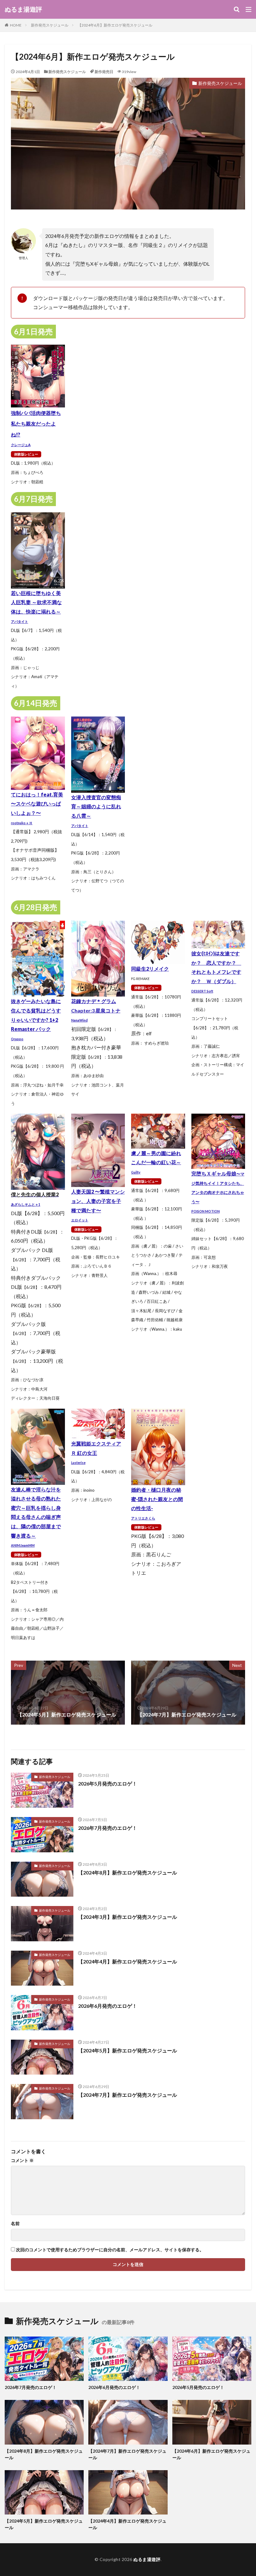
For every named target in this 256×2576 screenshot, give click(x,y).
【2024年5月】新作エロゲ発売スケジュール (128, 2050)
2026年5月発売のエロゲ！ (108, 1783)
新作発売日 (104, 72)
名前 (15, 2224)
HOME (16, 25)
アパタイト (20, 621)
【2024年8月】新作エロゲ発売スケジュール (128, 1872)
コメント (22, 2160)
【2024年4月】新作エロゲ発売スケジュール (128, 1961)
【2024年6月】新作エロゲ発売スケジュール (115, 25)
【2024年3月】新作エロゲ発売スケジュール (128, 1917)
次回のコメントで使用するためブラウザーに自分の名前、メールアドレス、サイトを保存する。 (110, 2250)
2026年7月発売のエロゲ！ (108, 1828)
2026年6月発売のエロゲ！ (108, 2006)
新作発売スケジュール (50, 25)
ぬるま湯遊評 (23, 9)
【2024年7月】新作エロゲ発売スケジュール (128, 2095)
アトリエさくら (143, 1518)
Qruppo (17, 1039)
